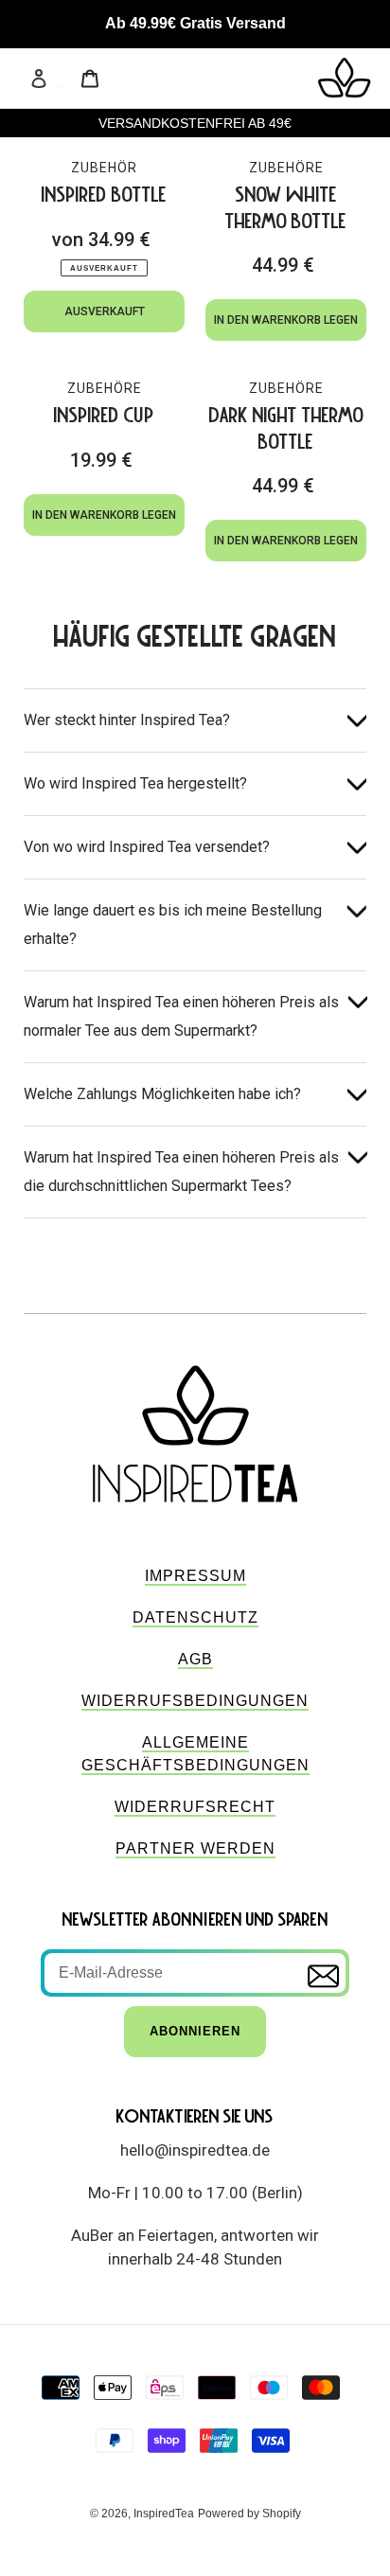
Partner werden (195, 1848)
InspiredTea (164, 2514)
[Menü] (64, 78)
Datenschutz (195, 1617)
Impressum (195, 1576)
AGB (195, 1659)
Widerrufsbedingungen (195, 1701)
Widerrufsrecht (195, 1807)
